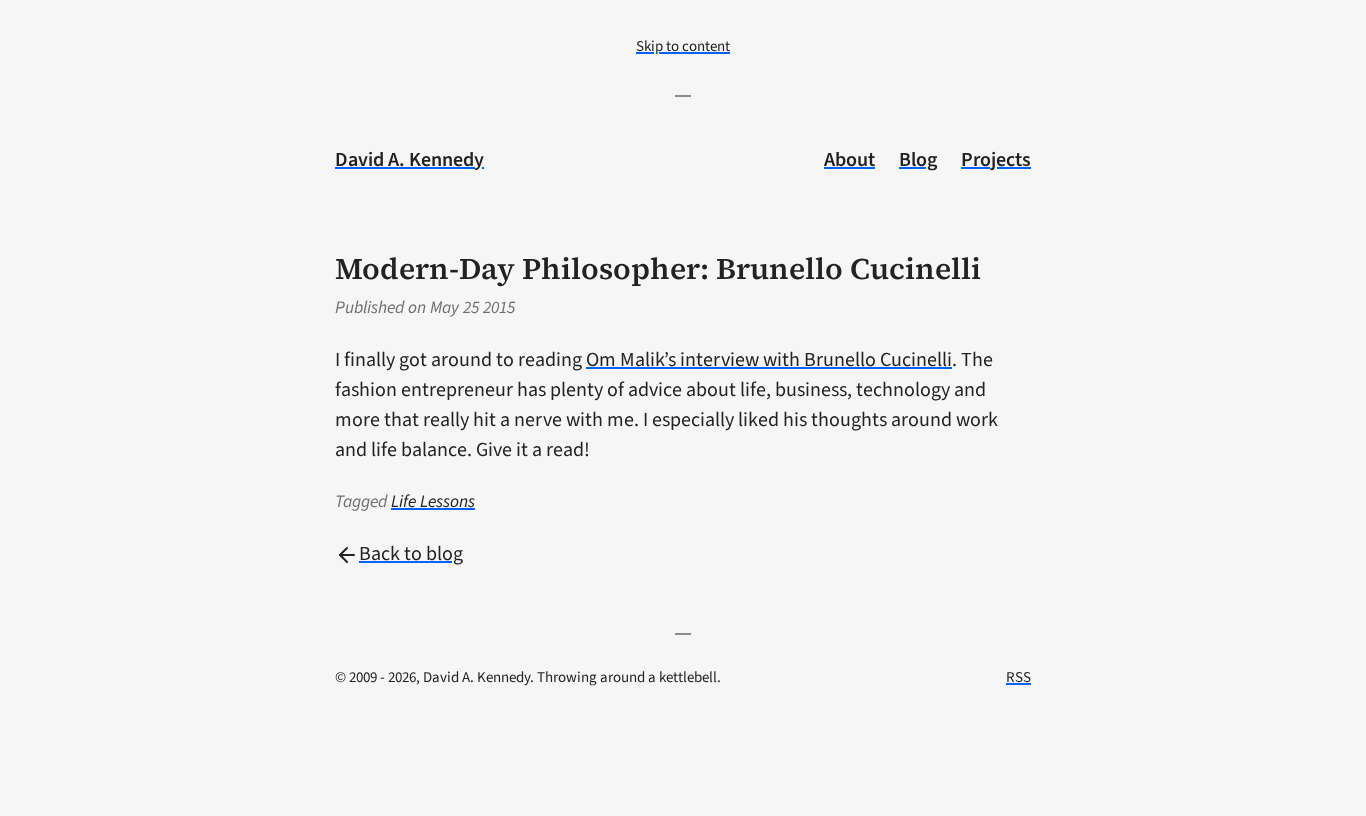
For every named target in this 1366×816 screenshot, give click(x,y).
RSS (1018, 677)
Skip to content (683, 46)
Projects (996, 160)
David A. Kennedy (409, 160)
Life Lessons (433, 501)
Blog (918, 160)
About (849, 160)
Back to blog (411, 554)
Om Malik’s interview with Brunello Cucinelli (769, 360)
